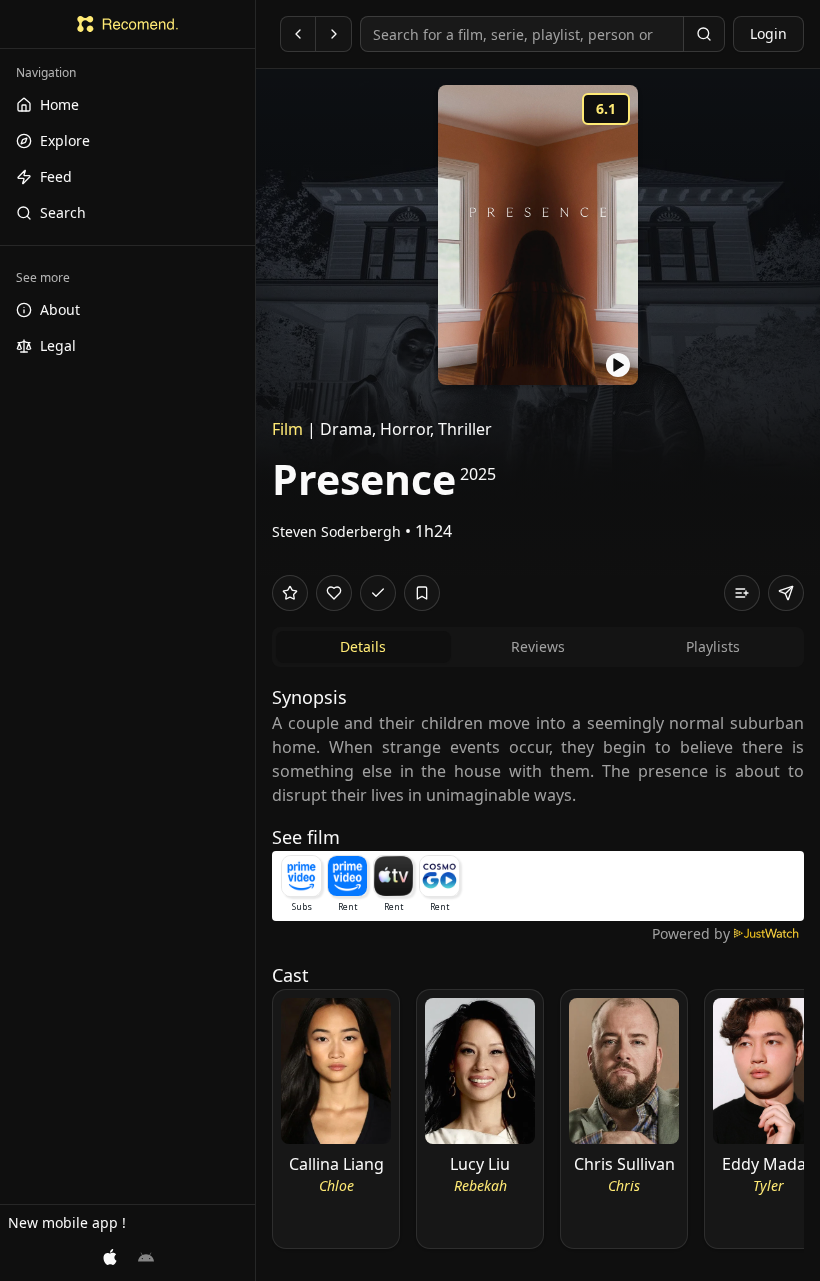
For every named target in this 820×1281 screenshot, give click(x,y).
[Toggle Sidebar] (255, 640)
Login (768, 33)
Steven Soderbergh (336, 531)
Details (363, 646)
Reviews (538, 646)
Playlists (713, 646)
